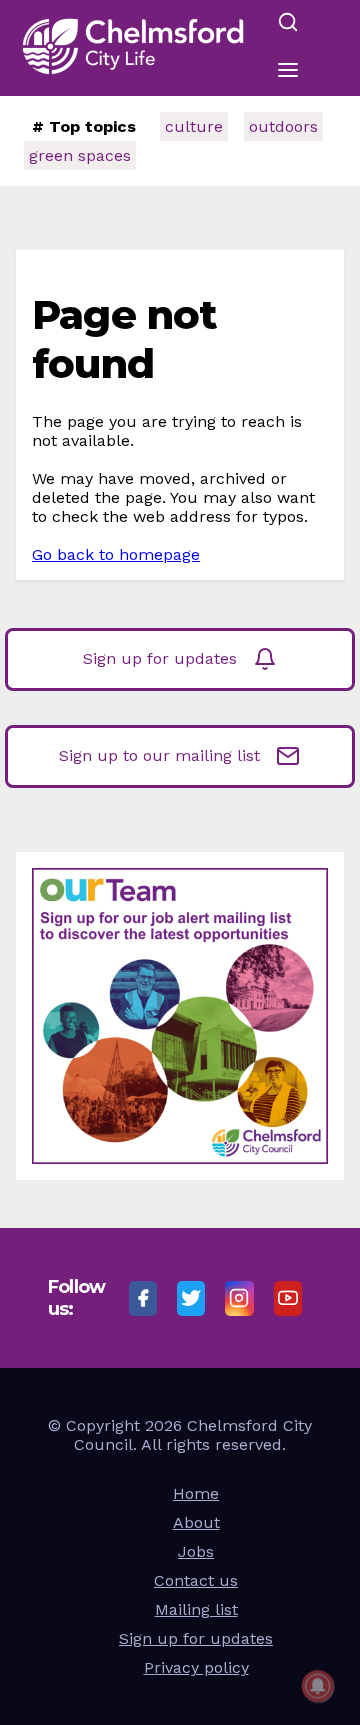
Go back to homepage (116, 554)
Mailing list (196, 1609)
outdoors (283, 126)
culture (194, 126)
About (196, 1522)
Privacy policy (196, 1667)
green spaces (80, 155)
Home (196, 1493)
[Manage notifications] (318, 1686)
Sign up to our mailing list (159, 755)
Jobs (196, 1551)
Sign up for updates (160, 658)
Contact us (196, 1580)
